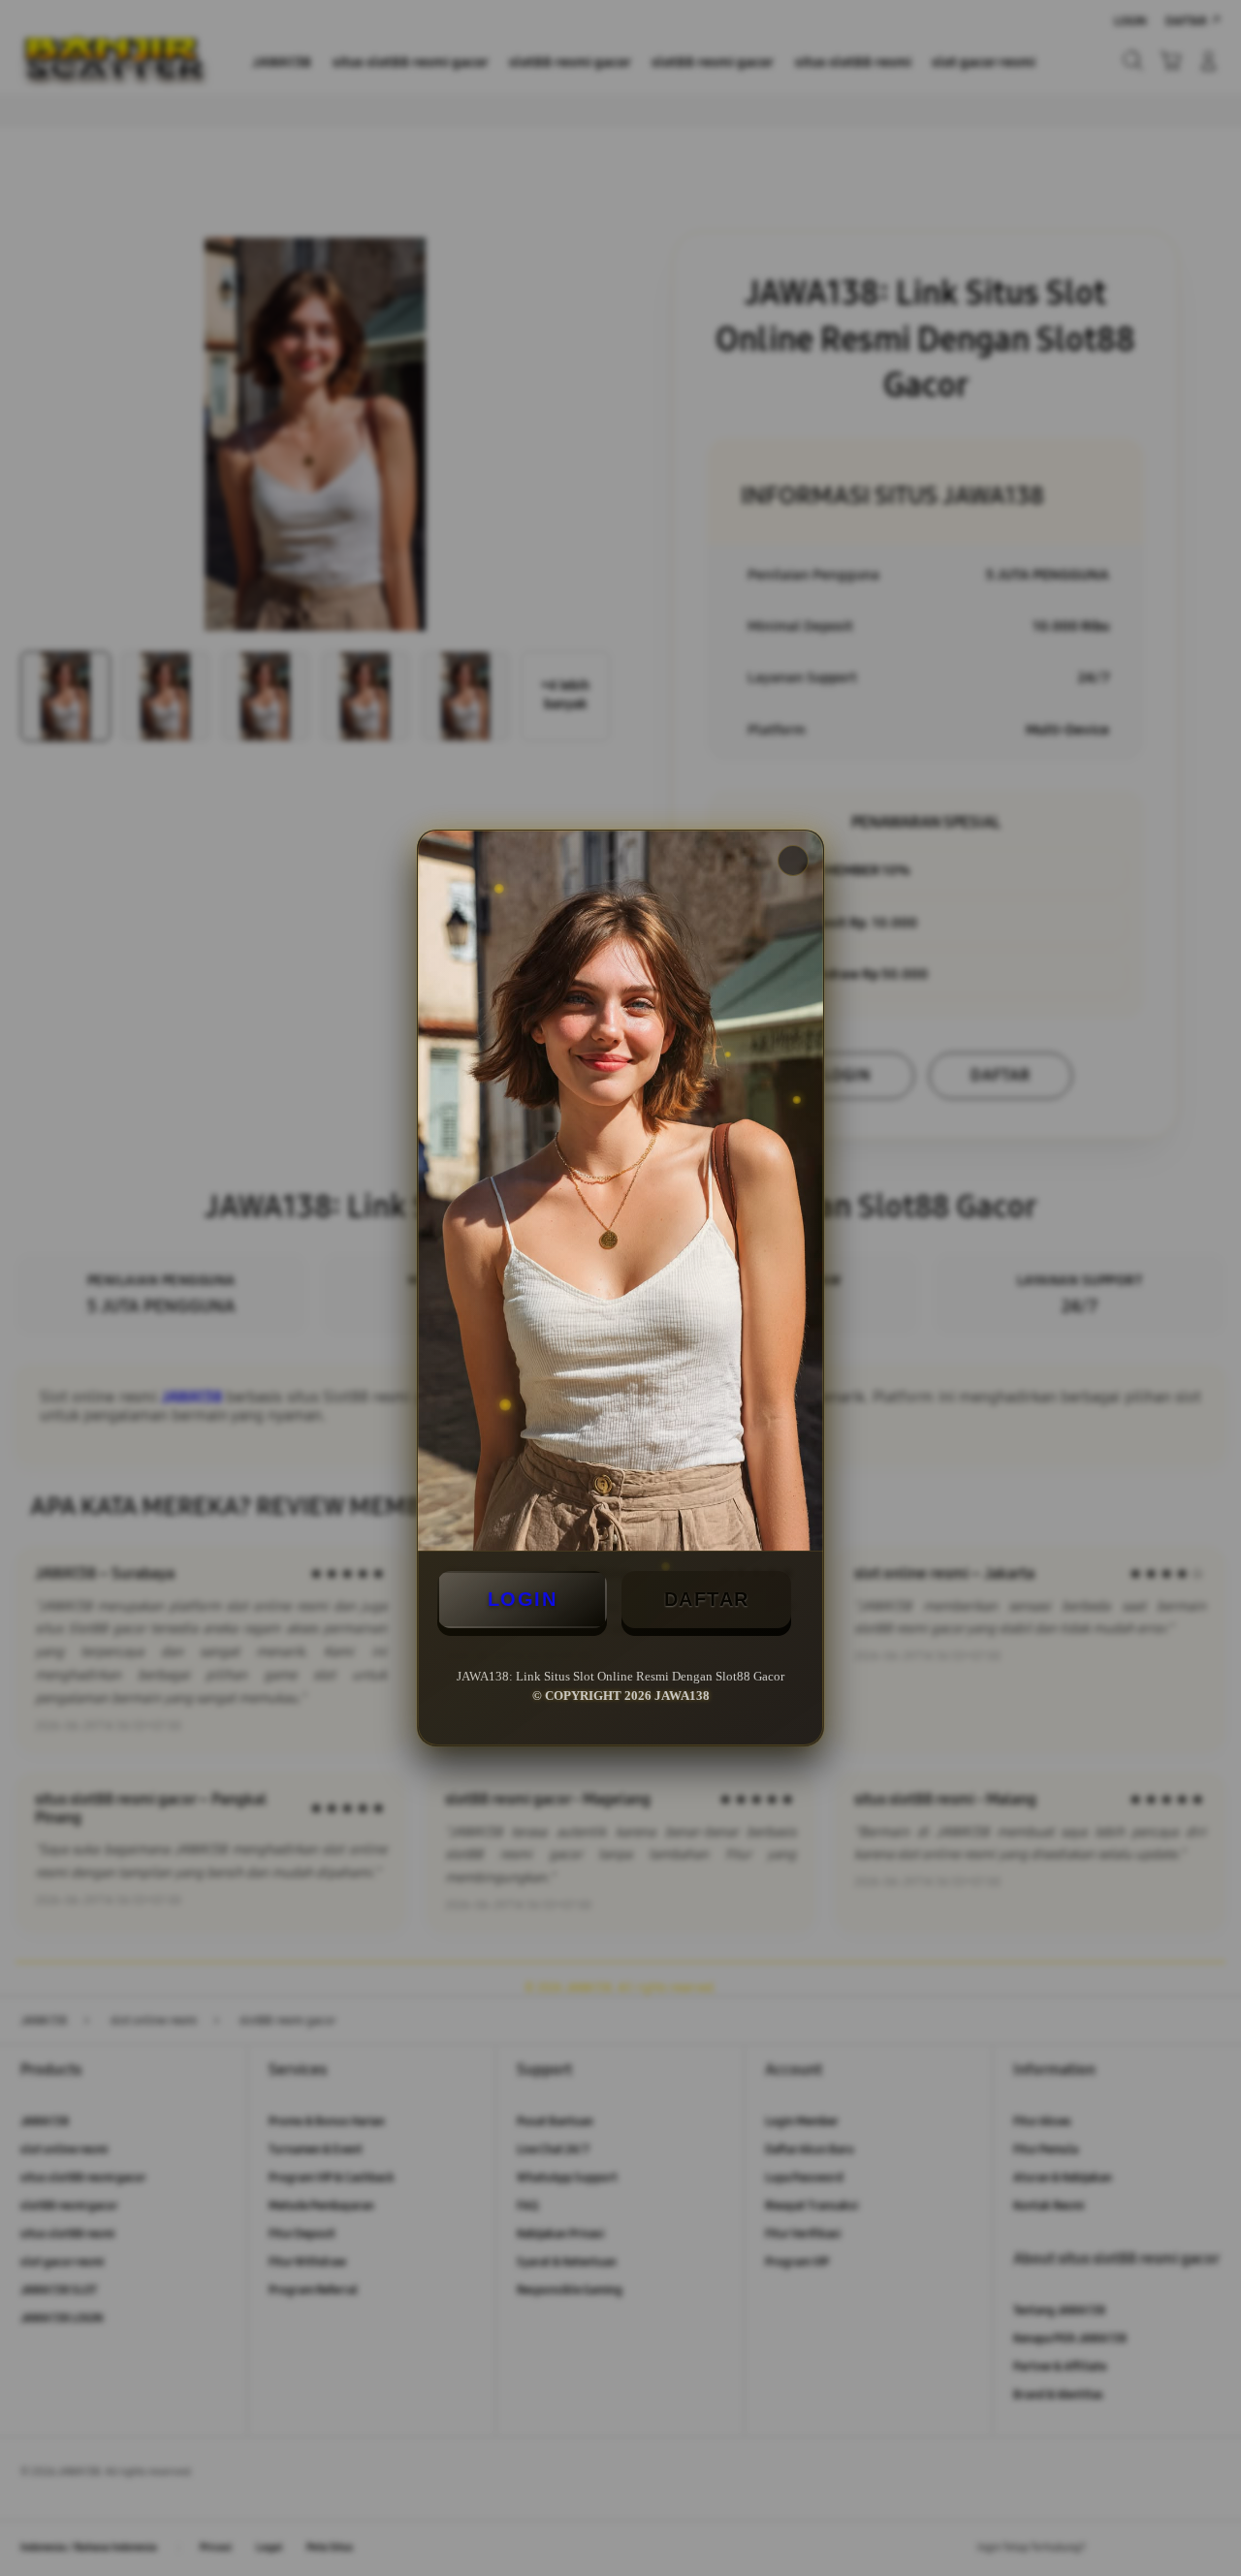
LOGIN (523, 1599)
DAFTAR (707, 1599)
